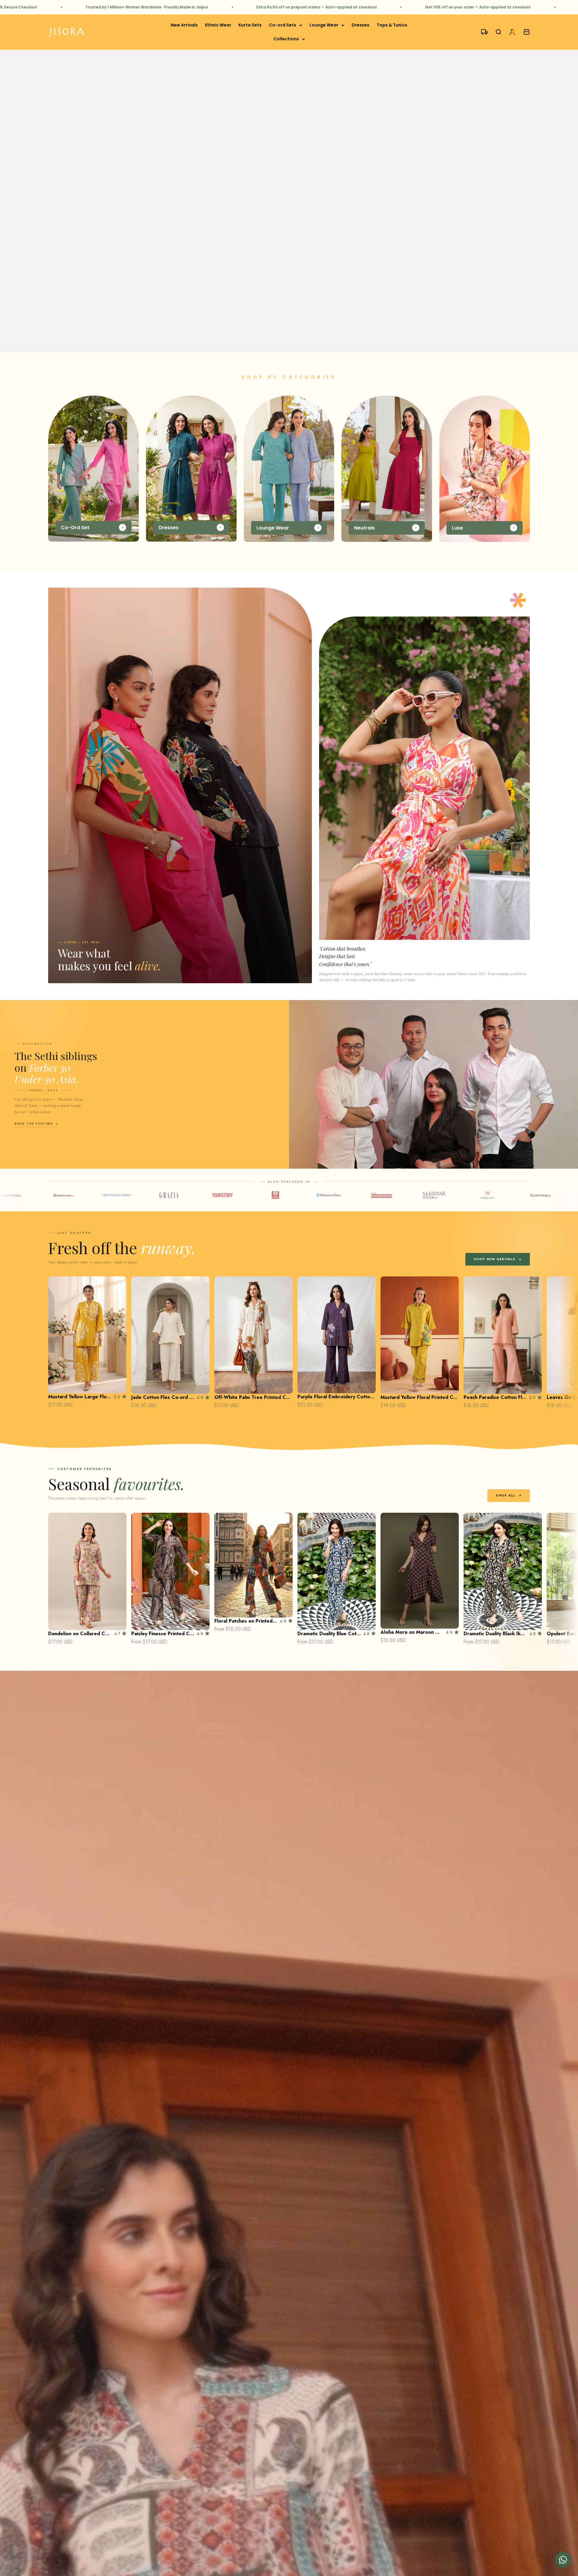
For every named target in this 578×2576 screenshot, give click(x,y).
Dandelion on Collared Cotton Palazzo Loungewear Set (80, 1634)
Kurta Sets (250, 25)
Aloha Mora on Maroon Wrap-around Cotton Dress (412, 1632)
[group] (289, 201)
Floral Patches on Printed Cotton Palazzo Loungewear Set (246, 1621)
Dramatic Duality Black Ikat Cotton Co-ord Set (495, 1634)
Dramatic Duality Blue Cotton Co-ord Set (329, 1634)
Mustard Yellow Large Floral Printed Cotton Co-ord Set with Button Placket (80, 1397)
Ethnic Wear (218, 25)
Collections (286, 39)
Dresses (360, 25)
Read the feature (34, 1124)
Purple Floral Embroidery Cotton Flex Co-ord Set (337, 1397)
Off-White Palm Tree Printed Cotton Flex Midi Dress (253, 1397)
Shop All (506, 1495)
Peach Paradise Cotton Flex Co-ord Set (495, 1397)
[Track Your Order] (482, 32)
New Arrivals (184, 25)
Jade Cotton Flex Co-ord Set (163, 1397)
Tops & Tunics (392, 25)
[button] (563, 2560)
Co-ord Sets (283, 25)
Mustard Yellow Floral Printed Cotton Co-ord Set (420, 1397)
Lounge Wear (324, 25)
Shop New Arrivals (495, 1259)
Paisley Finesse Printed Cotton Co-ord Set (163, 1634)
